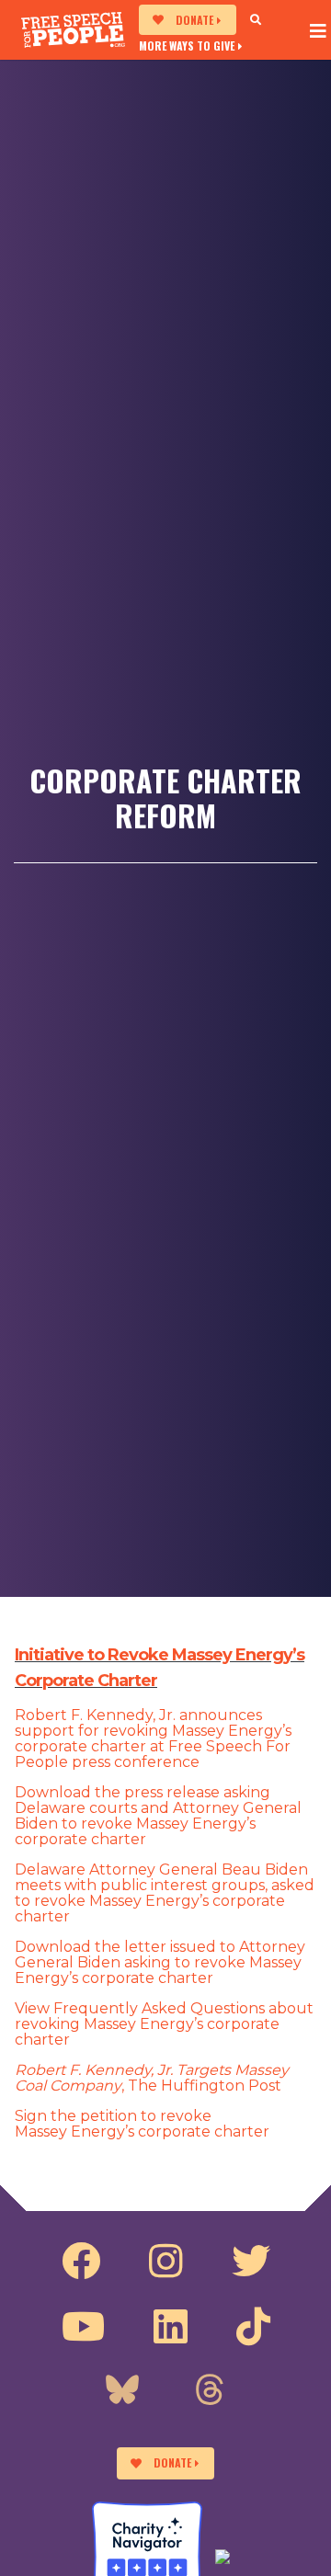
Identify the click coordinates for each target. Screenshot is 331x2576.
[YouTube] (83, 2327)
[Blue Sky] (122, 2392)
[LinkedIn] (171, 2327)
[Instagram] (166, 2262)
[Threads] (210, 2392)
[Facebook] (81, 2262)
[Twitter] (251, 2262)
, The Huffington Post (152, 2078)
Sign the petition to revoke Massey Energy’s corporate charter (142, 2124)
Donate (194, 20)
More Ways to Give (187, 45)
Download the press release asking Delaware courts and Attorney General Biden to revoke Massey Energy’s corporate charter (158, 1816)
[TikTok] (253, 2327)
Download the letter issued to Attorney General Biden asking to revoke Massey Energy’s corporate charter (160, 1962)
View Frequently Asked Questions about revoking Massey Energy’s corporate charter (164, 2024)
